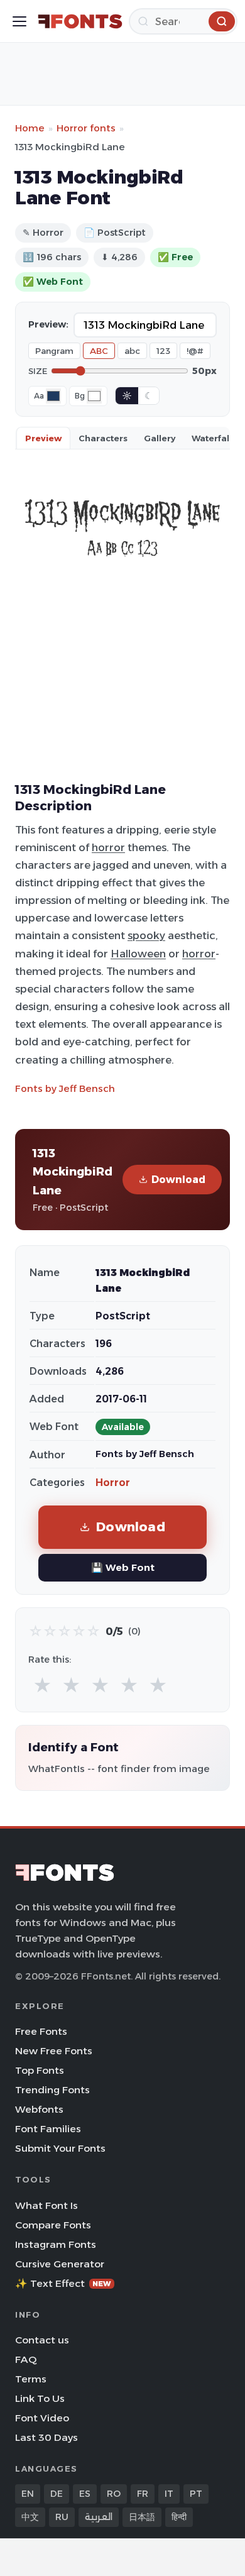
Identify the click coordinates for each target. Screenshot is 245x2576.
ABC (99, 351)
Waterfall (212, 438)
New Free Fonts (54, 2051)
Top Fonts (40, 2070)
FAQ (26, 2359)
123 (163, 351)
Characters (103, 438)
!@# (195, 351)
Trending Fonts (52, 2090)
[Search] (222, 21)
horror (108, 847)
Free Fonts (41, 2031)
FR (143, 2494)
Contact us (42, 2340)
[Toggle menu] (19, 21)
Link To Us (40, 2398)
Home (30, 128)
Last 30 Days (46, 2437)
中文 (30, 2517)
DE (57, 2494)
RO (114, 2494)
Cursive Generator (60, 2264)
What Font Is (46, 2205)
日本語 (142, 2517)
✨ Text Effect (63, 2283)
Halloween (138, 954)
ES (85, 2494)
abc (132, 351)
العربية (99, 2517)
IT (169, 2494)
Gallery (160, 438)
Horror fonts (86, 128)
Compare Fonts (53, 2225)
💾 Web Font (123, 1567)
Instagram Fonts (56, 2244)
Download (178, 1180)
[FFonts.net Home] (80, 21)
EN (28, 2494)
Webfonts (39, 2109)
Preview (43, 438)
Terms (31, 2379)
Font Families (48, 2129)
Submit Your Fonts (60, 2148)
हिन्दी (179, 2517)
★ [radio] (42, 1686)
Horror (113, 1483)
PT (196, 2494)
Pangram (54, 351)
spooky (146, 935)
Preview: (48, 324)
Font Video (42, 2418)
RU (62, 2517)
